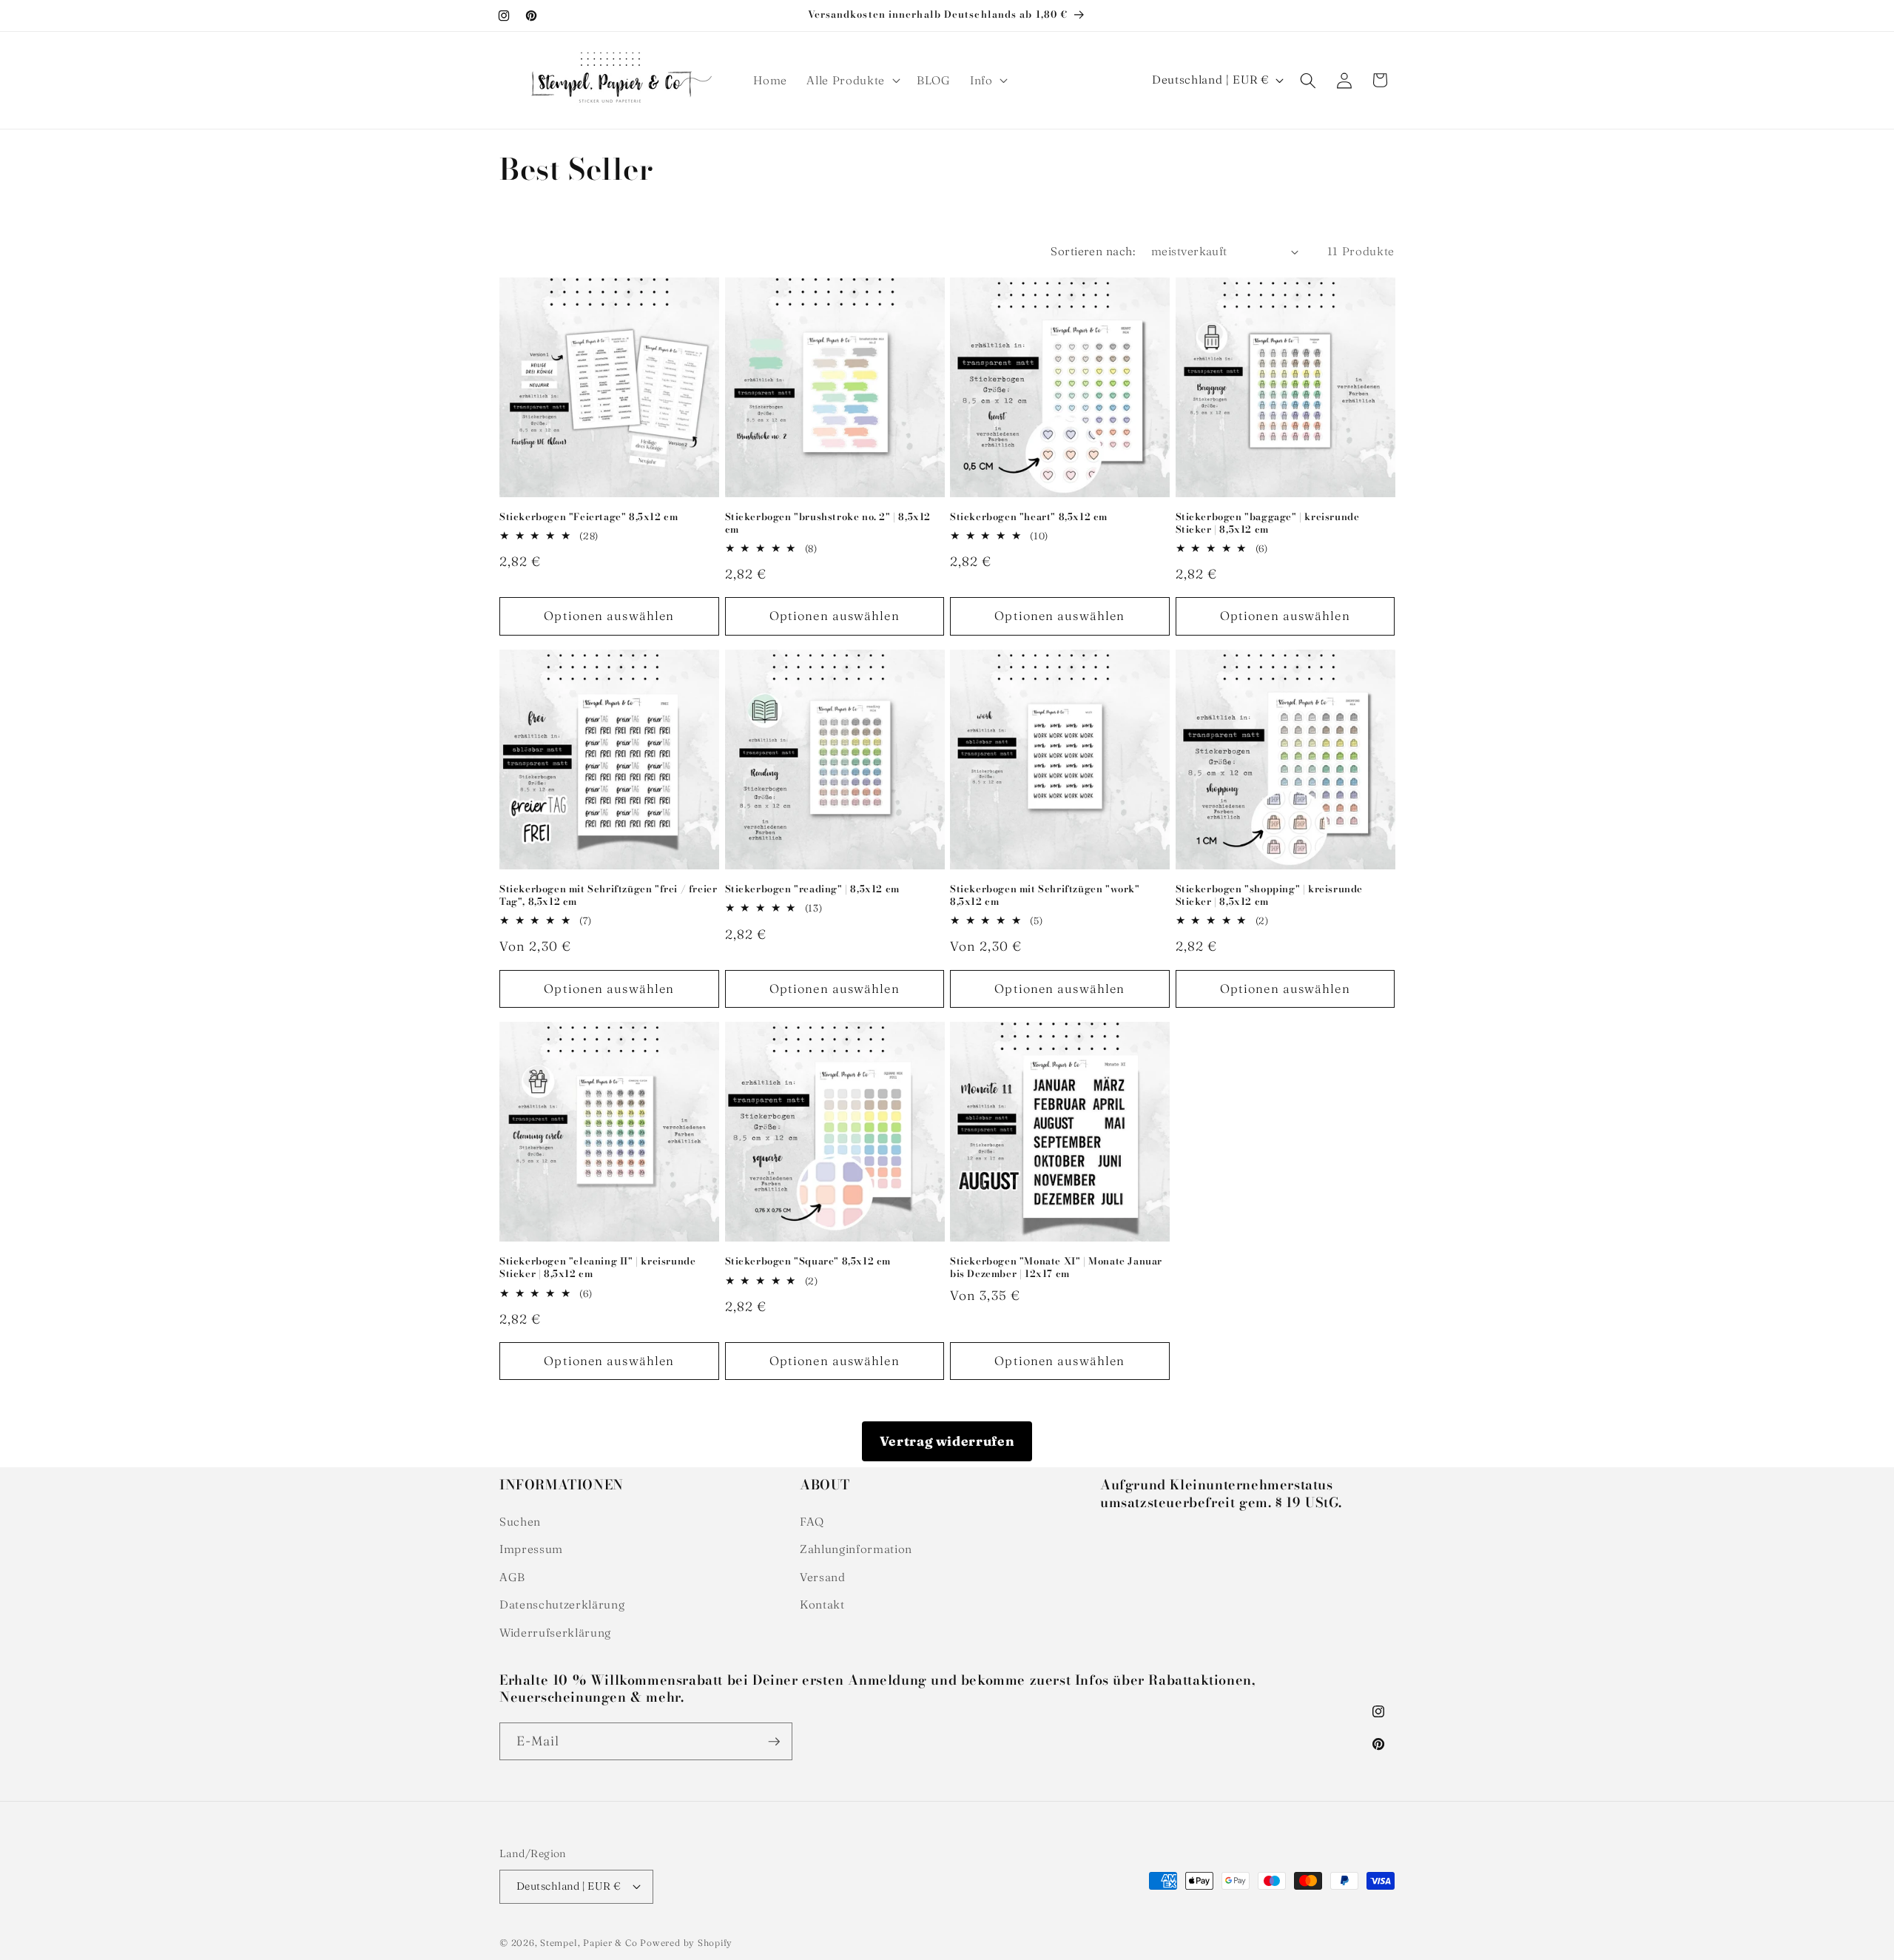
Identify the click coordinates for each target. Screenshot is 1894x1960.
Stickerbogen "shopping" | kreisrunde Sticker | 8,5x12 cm (1270, 895)
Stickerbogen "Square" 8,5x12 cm (808, 1261)
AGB (512, 1577)
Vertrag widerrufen (947, 1441)
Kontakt (822, 1604)
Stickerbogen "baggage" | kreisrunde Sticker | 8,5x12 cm (1268, 523)
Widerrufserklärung (555, 1633)
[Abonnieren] (774, 1742)
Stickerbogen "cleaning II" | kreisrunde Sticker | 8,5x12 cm (597, 1267)
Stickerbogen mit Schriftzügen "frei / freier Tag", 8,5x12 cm (608, 895)
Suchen (520, 1522)
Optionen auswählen (609, 616)
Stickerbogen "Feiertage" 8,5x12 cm (589, 517)
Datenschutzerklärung (562, 1604)
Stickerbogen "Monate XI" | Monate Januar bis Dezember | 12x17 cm (1056, 1267)
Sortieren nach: (1093, 251)
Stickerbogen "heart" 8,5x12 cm (1029, 517)
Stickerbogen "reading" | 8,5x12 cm (812, 889)
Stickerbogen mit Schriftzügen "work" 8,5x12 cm (1045, 895)
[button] (852, 81)
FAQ (812, 1522)
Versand (823, 1577)
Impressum (531, 1549)
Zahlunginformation (856, 1549)
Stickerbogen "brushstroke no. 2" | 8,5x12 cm (828, 523)
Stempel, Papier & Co (589, 1943)
